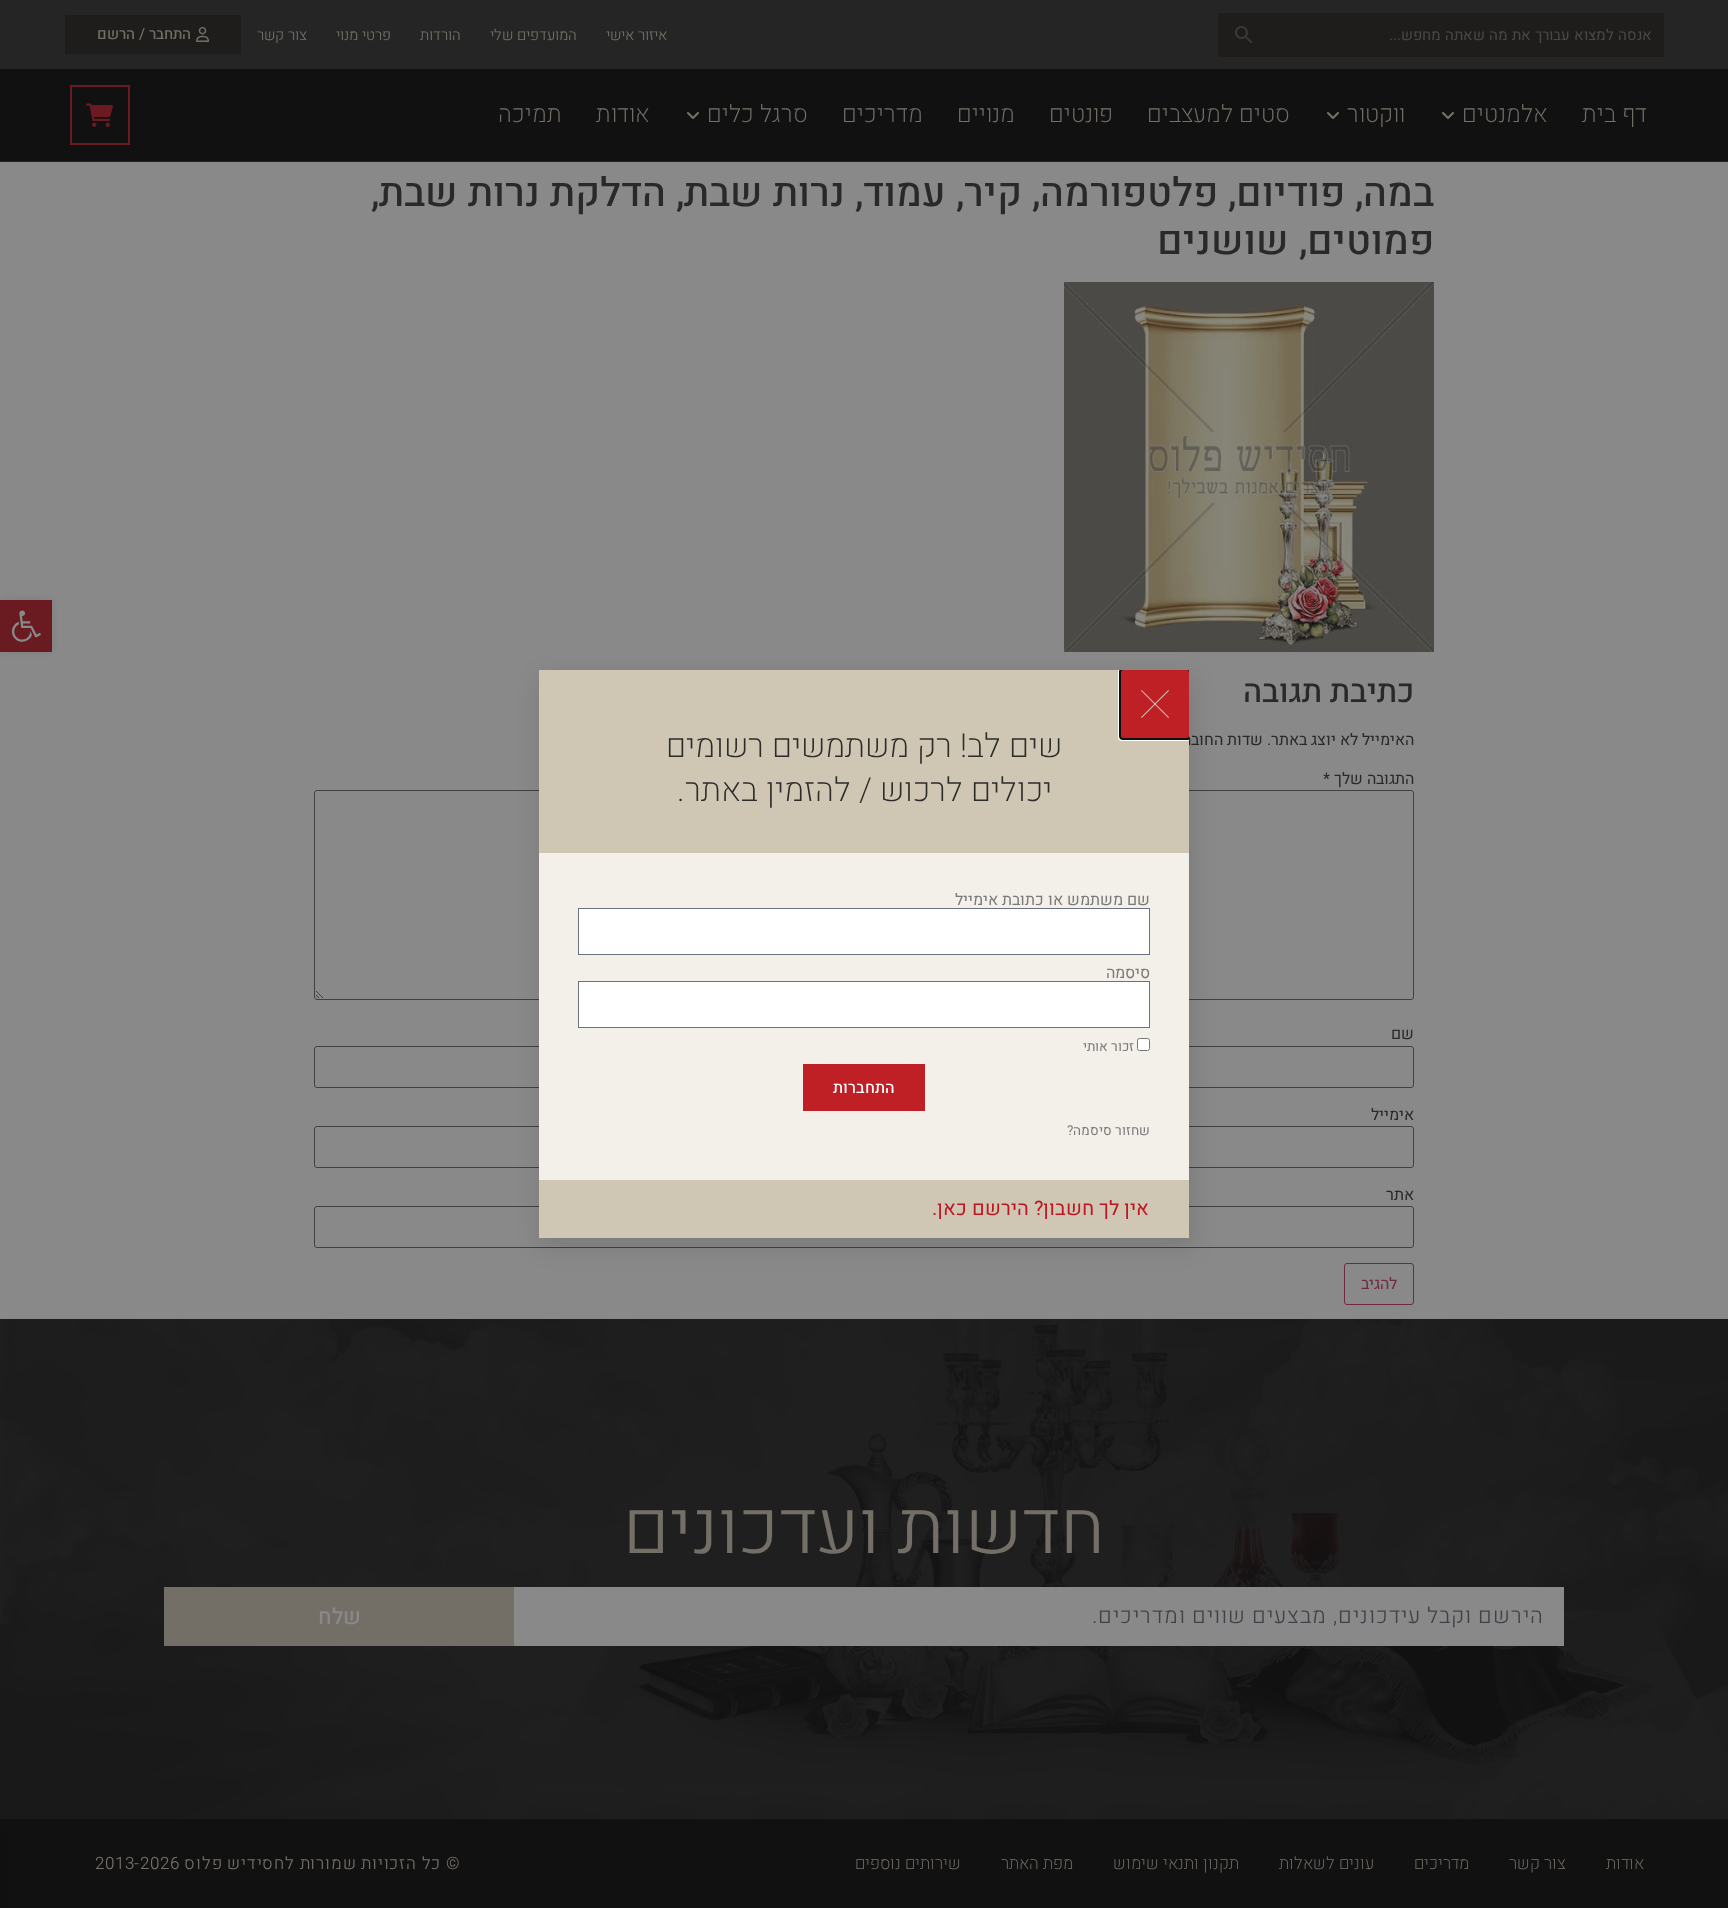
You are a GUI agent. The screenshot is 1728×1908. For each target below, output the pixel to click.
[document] (864, 954)
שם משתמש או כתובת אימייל (1052, 900)
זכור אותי (1110, 1046)
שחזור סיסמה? (1108, 1131)
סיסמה (1128, 973)
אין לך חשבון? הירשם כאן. (1040, 1208)
